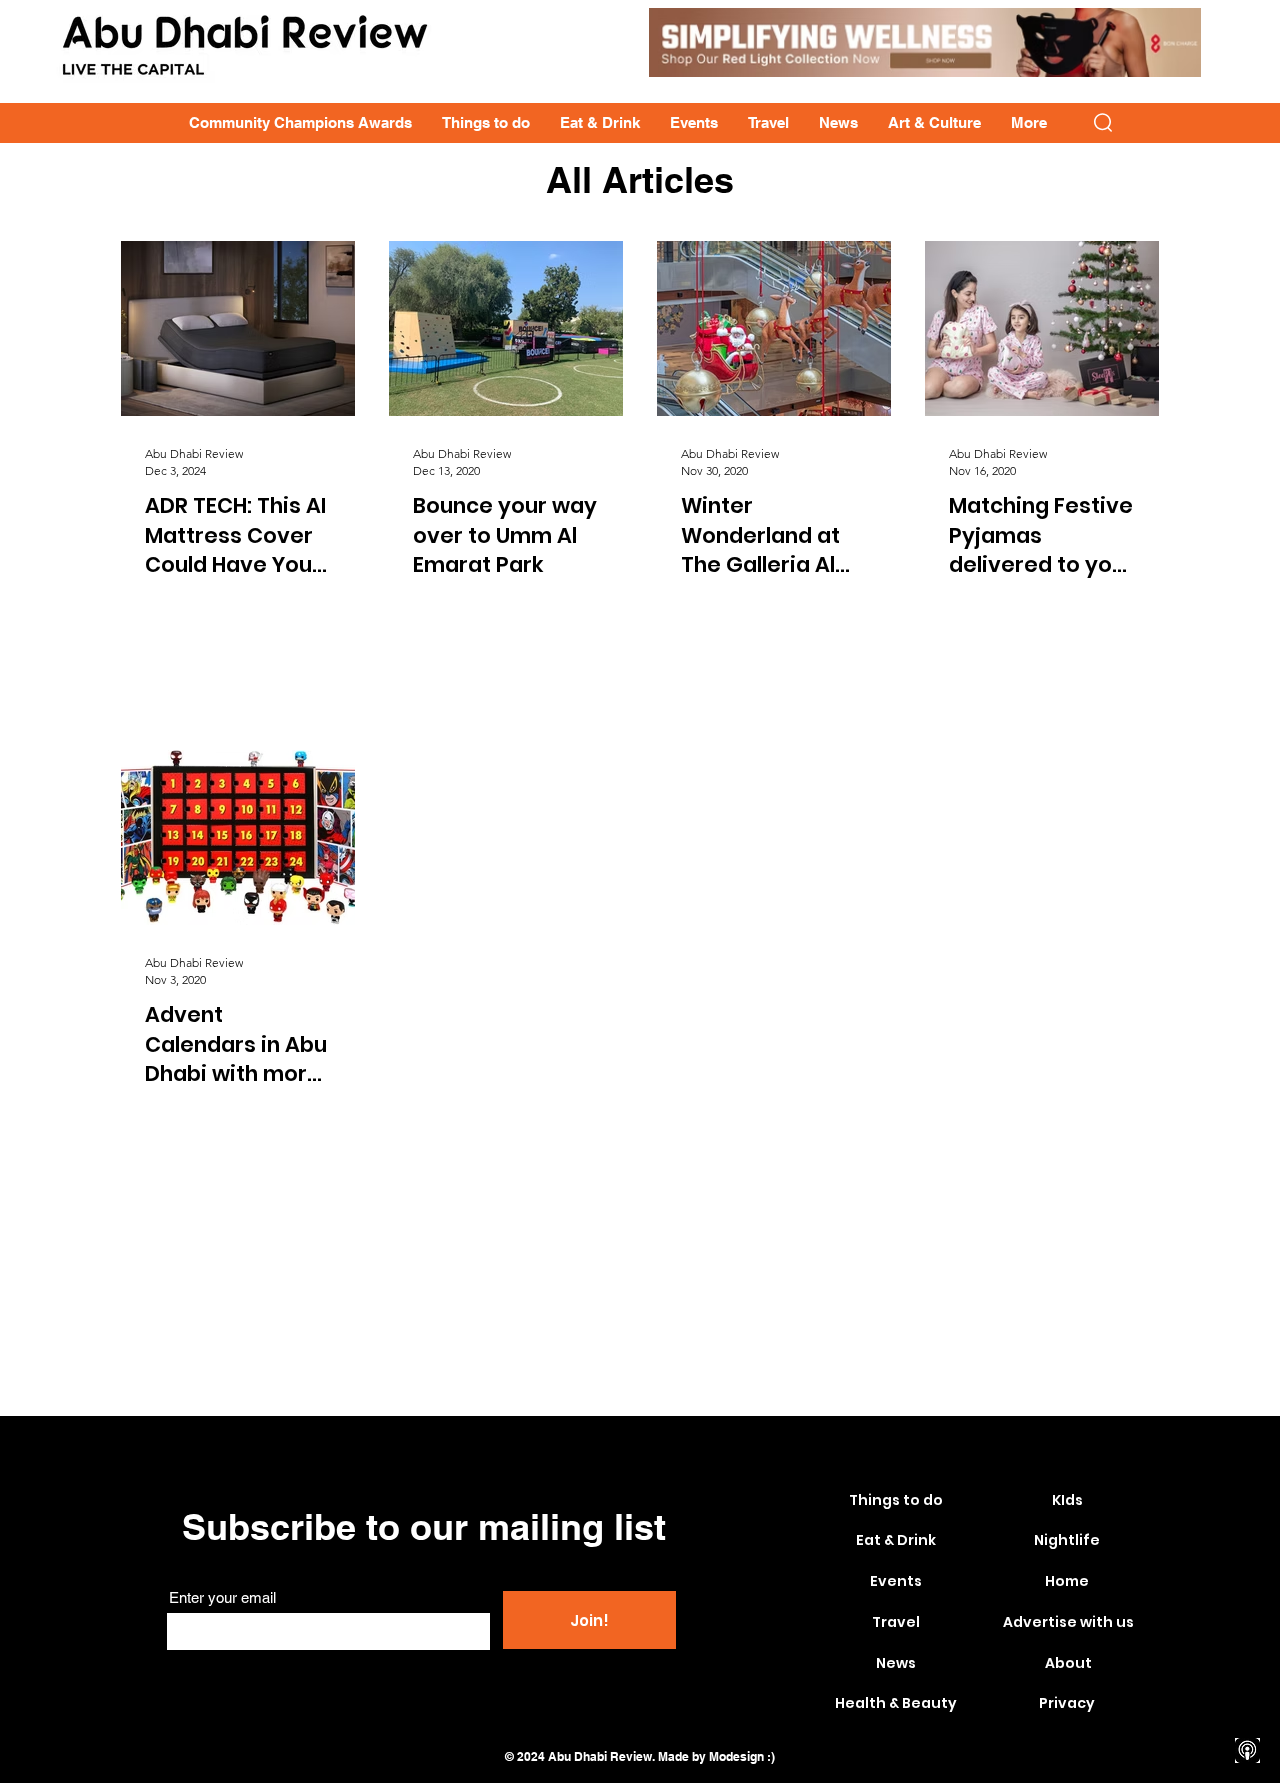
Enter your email (222, 1597)
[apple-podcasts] (1247, 1750)
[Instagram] (1247, 1645)
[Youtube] (1247, 1680)
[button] (1103, 122)
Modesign (736, 1756)
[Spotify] (1247, 1715)
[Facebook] (1247, 1610)
